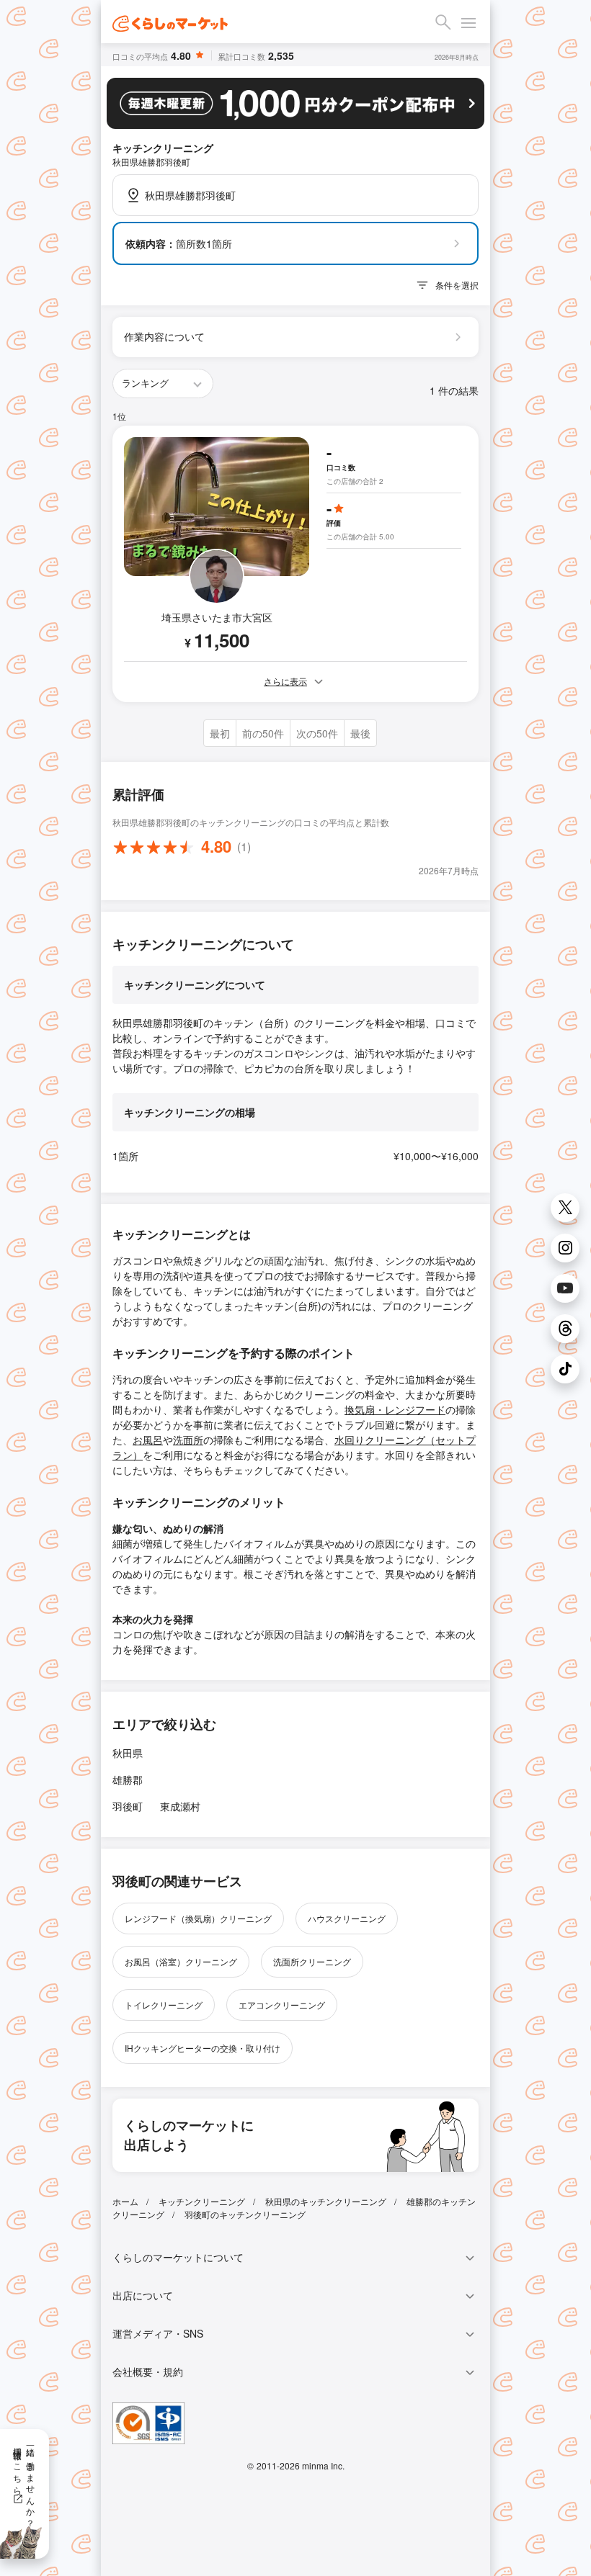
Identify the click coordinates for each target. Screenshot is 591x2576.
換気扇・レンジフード (395, 1409)
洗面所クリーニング (312, 1961)
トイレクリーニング (164, 2005)
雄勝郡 (128, 1780)
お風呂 (148, 1440)
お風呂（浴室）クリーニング (181, 1961)
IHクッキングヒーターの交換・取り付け (203, 2048)
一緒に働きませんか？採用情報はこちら (25, 2482)
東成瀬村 (180, 1806)
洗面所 (188, 1440)
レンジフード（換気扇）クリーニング (198, 1918)
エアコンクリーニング (282, 2005)
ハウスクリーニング (347, 1918)
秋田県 (128, 1753)
